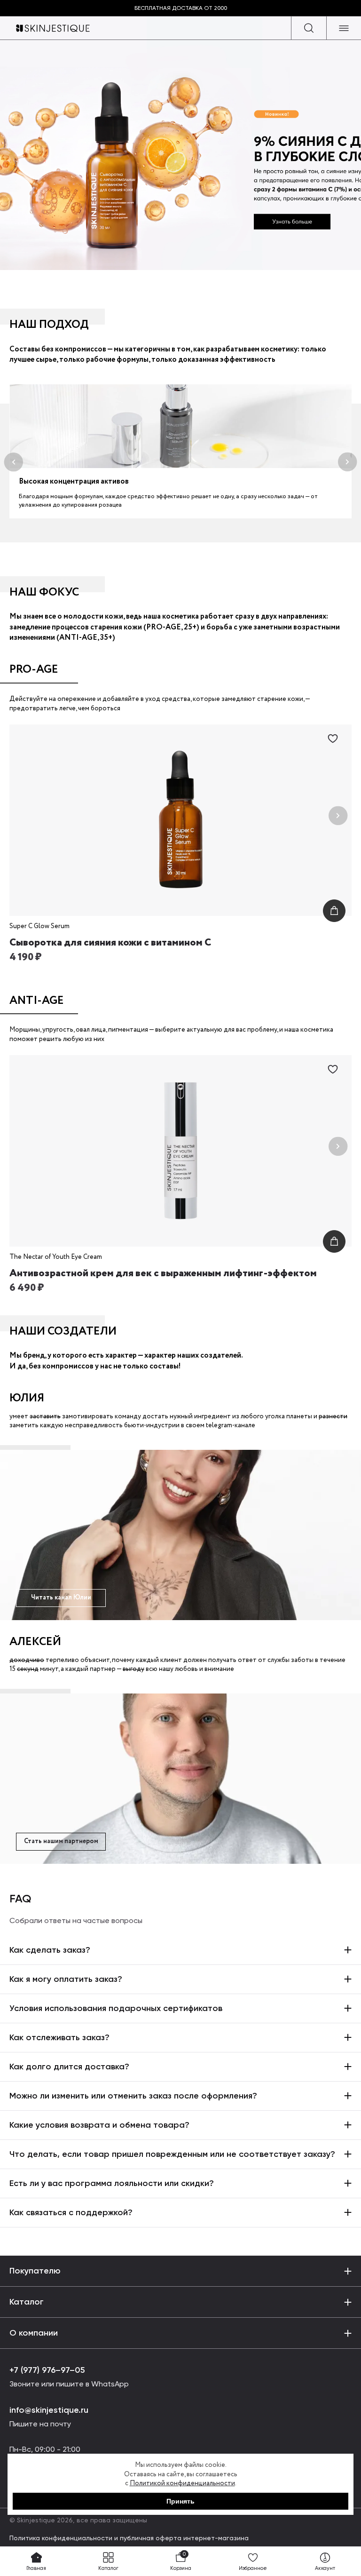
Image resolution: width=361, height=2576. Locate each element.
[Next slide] (338, 816)
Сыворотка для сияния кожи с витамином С (110, 943)
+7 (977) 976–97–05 (47, 2370)
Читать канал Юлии (61, 1598)
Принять (180, 2501)
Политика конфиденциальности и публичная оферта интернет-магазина (129, 2538)
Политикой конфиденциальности (182, 2483)
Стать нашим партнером (61, 1841)
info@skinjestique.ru (49, 2410)
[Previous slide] (23, 816)
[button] (13, 462)
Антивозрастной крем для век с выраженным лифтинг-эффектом (163, 1273)
